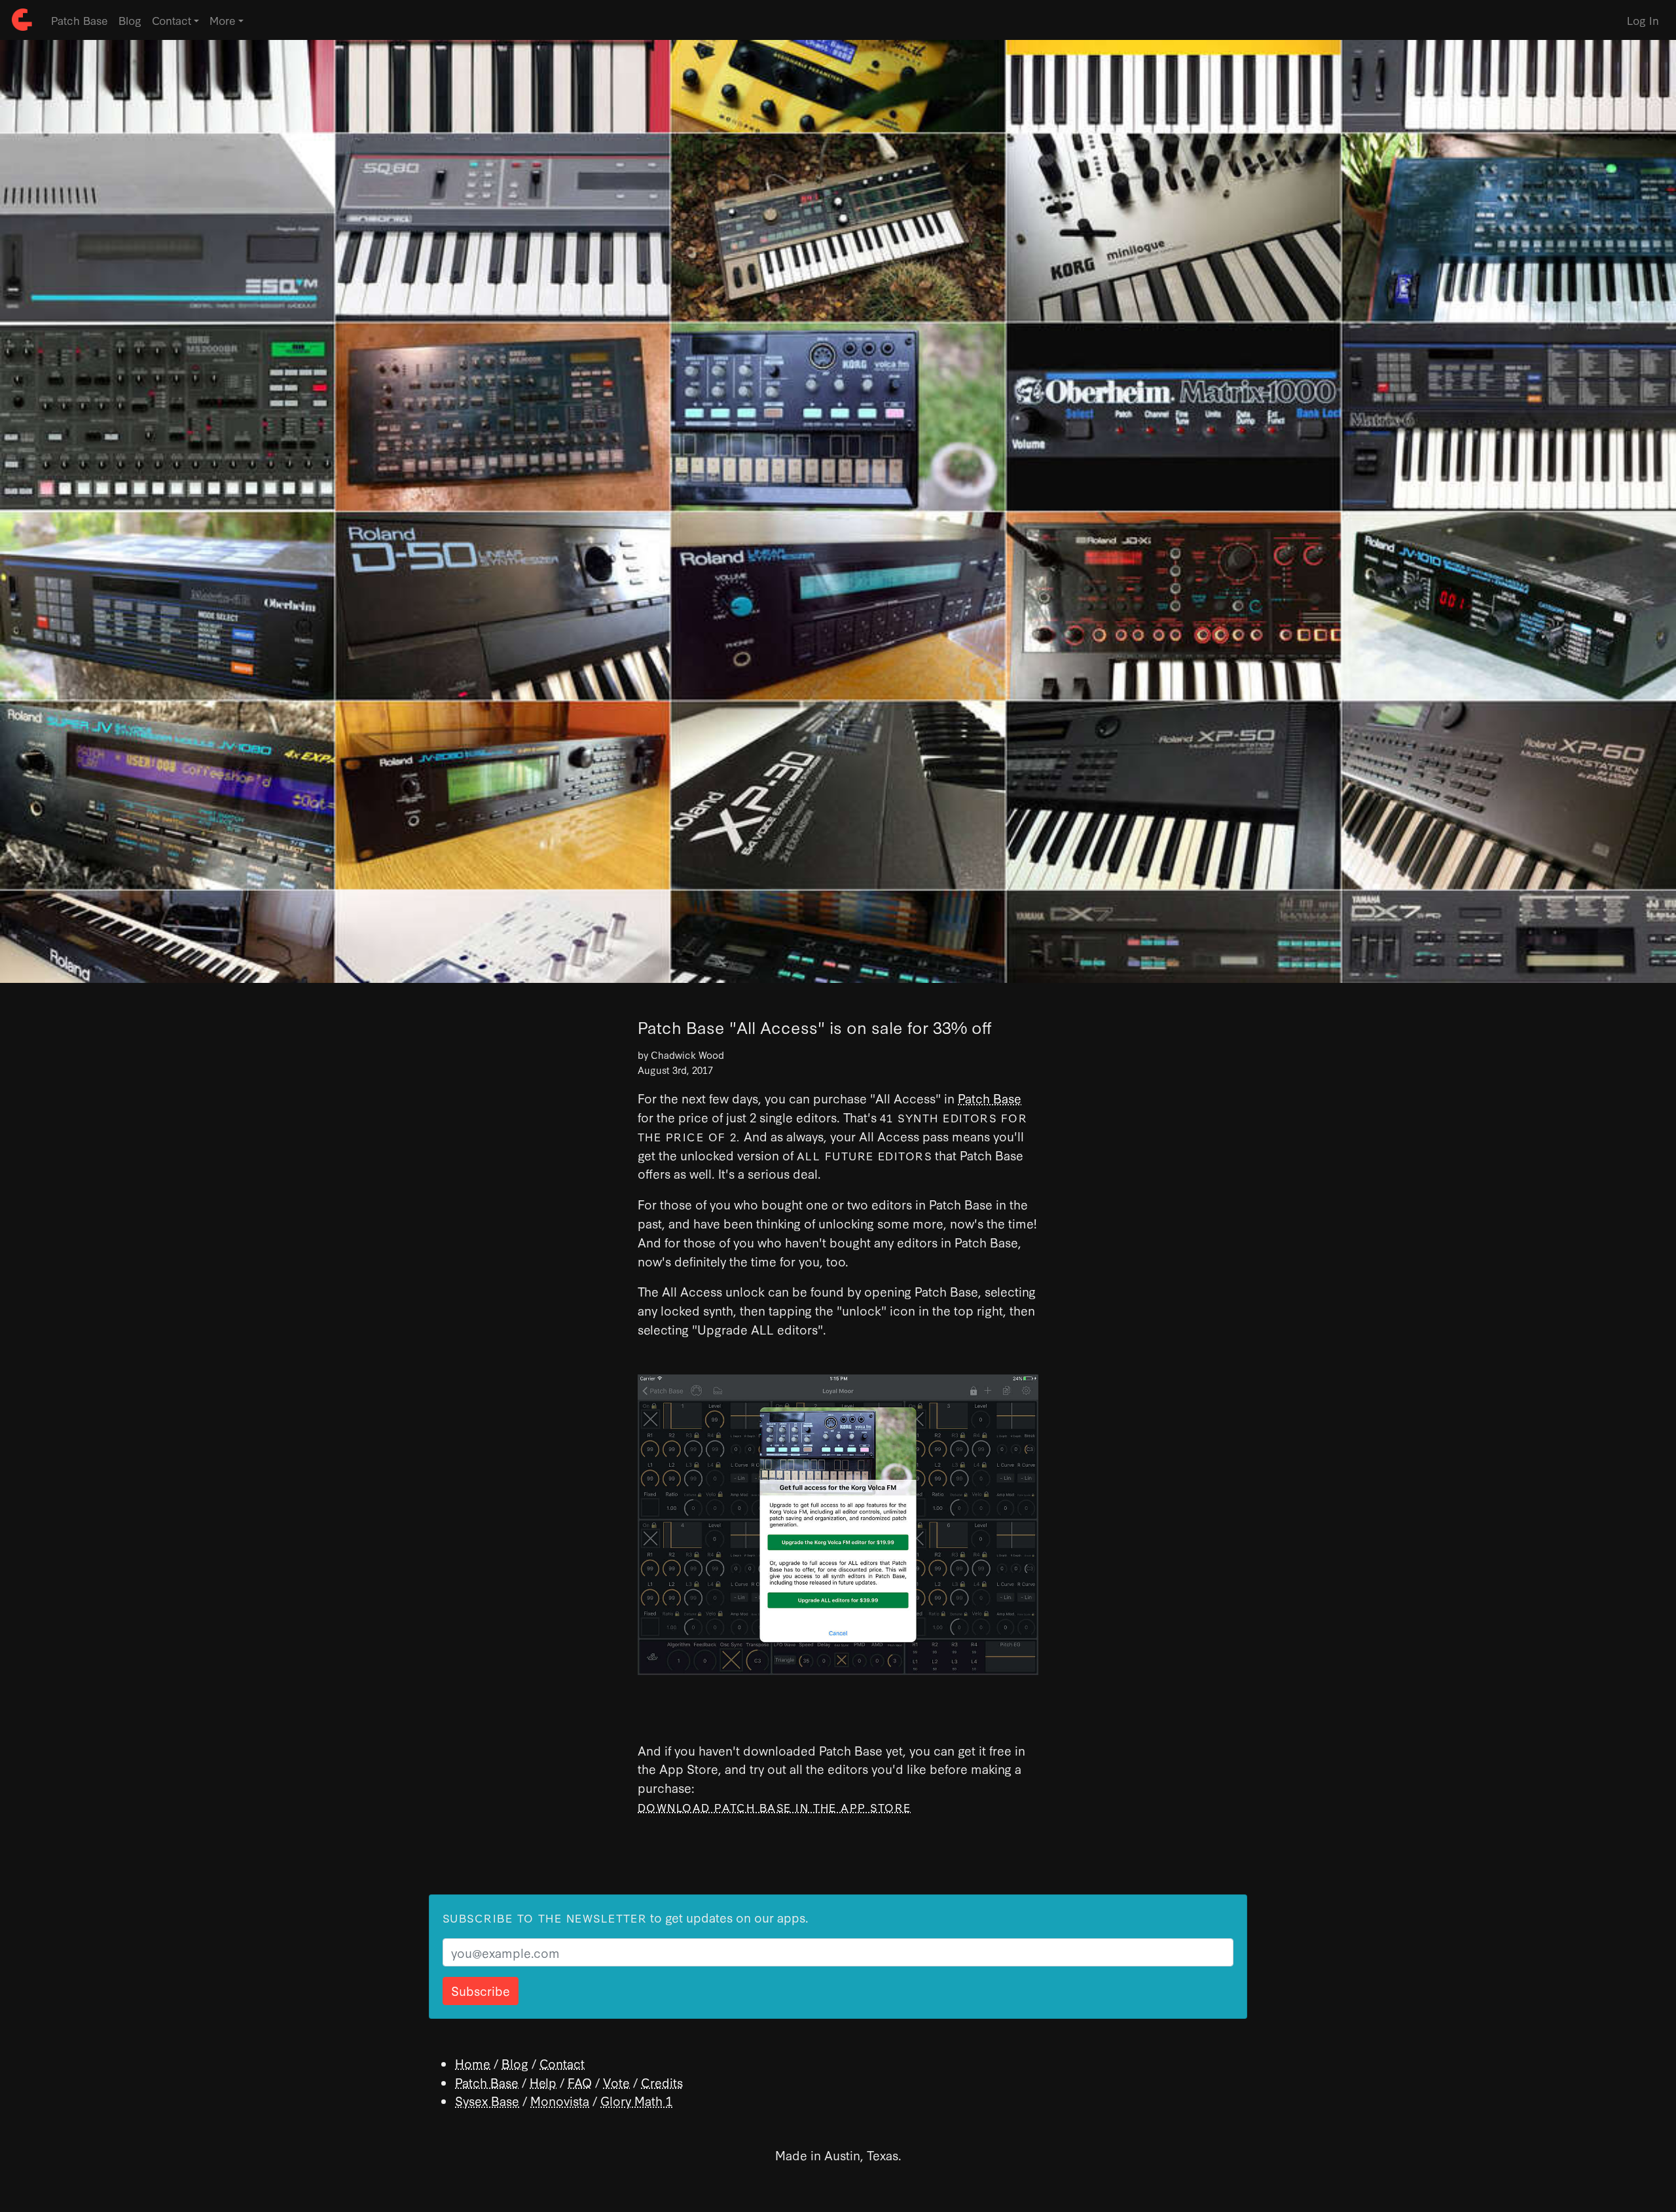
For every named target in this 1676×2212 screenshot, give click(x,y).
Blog (130, 20)
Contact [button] (172, 20)
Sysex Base (487, 2100)
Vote (616, 2082)
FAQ (580, 2082)
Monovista (560, 2100)
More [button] (223, 20)
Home (473, 2063)
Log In (1643, 20)
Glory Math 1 (636, 2100)
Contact (562, 2063)
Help (543, 2082)
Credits (662, 2082)
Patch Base (80, 20)
